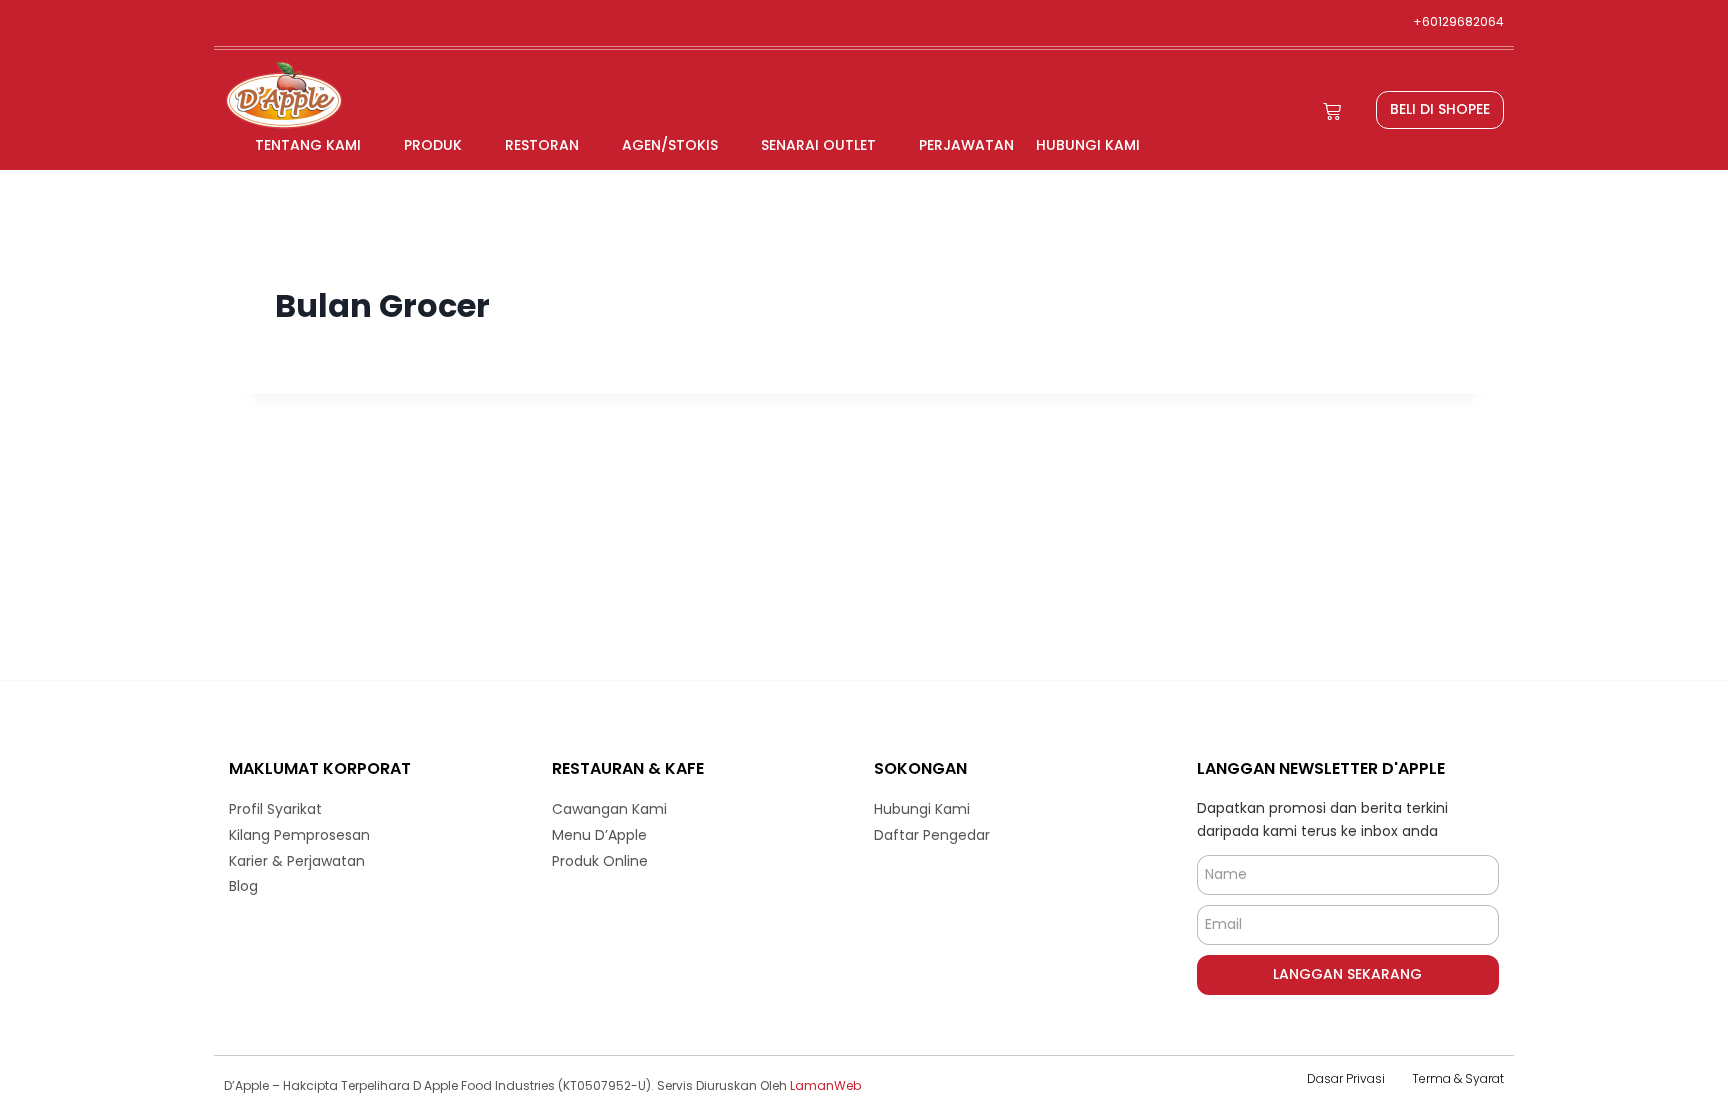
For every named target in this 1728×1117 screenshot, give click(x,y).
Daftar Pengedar (932, 835)
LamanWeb (825, 1085)
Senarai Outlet (818, 145)
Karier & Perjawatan (297, 861)
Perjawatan (966, 145)
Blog (243, 886)
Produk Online (600, 861)
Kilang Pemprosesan (299, 835)
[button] (1440, 110)
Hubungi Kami (1088, 145)
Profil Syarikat (275, 809)
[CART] (1332, 111)
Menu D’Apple (599, 835)
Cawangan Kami (609, 809)
